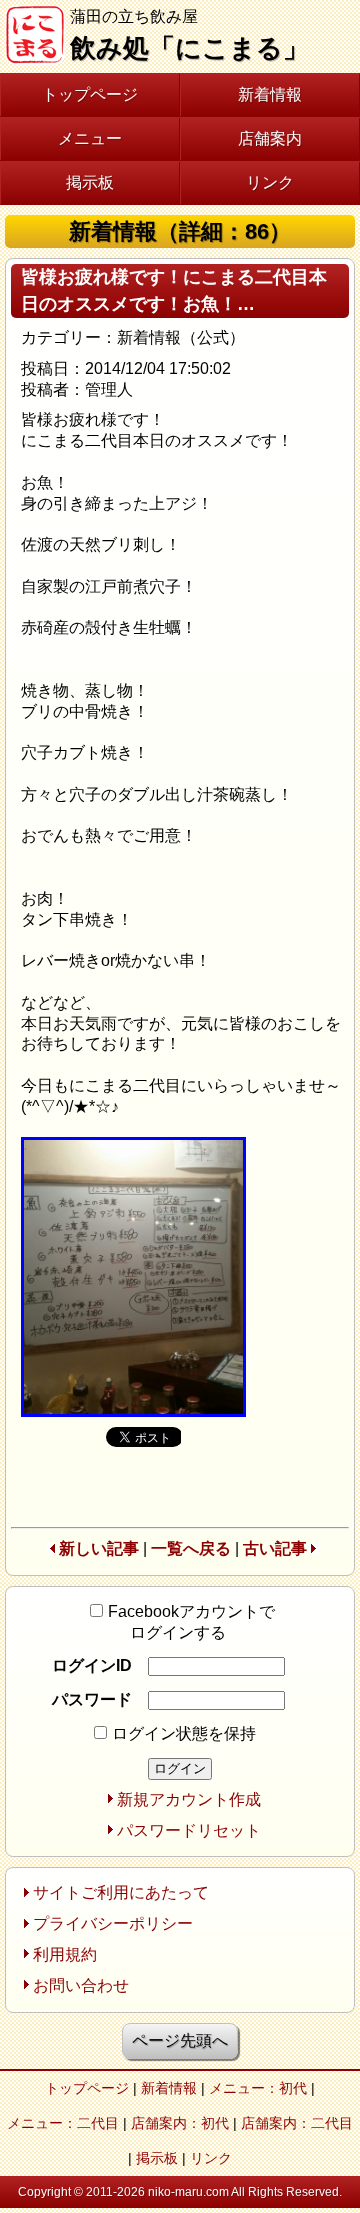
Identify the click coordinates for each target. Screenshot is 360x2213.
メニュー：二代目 (63, 2123)
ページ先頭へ (180, 2040)
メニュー (90, 138)
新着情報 (270, 94)
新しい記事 (99, 1548)
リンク (270, 182)
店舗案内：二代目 (297, 2123)
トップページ (90, 94)
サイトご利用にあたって (121, 1892)
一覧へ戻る (191, 1548)
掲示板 (90, 182)
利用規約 (65, 1954)
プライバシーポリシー (113, 1923)
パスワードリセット (189, 1830)
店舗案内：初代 (180, 2123)
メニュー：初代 (258, 2088)
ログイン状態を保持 (184, 1733)
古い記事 (275, 1548)
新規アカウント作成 (189, 1799)
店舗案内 (270, 138)
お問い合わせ (81, 1985)
